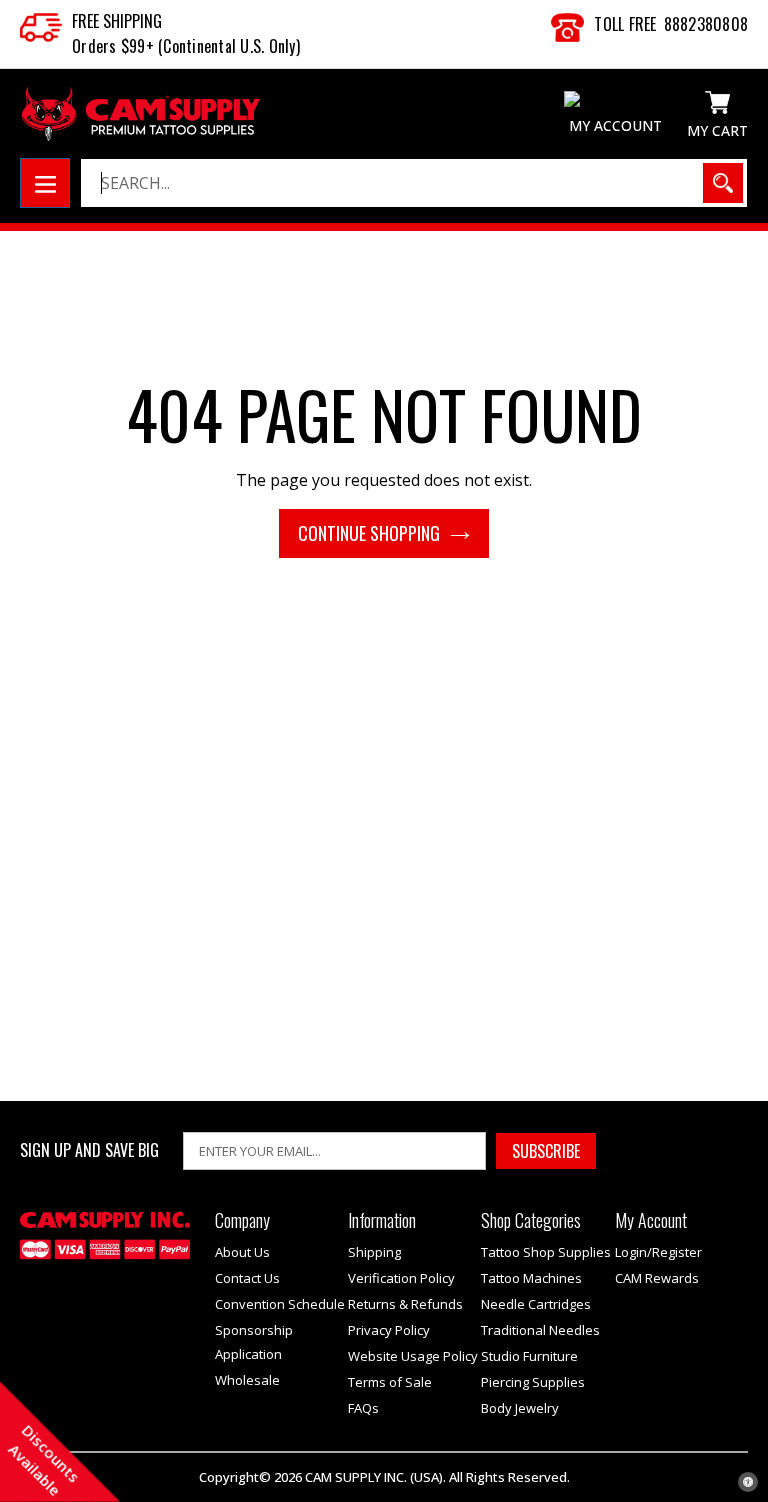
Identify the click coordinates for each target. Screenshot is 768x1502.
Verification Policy (401, 1278)
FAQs (363, 1408)
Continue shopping (369, 533)
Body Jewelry (520, 1408)
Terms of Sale (390, 1382)
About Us (242, 1252)
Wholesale (247, 1380)
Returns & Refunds (405, 1304)
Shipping (374, 1252)
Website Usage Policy (413, 1356)
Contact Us (247, 1278)
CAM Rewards (657, 1278)
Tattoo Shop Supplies (546, 1252)
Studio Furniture (529, 1356)
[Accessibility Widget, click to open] (748, 1482)
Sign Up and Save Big (89, 1150)
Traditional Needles (540, 1330)
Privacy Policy (389, 1330)
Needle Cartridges (536, 1304)
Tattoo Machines (531, 1278)
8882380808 (706, 24)
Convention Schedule (280, 1304)
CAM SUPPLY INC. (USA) (374, 1477)
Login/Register (658, 1252)
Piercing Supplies (533, 1382)
